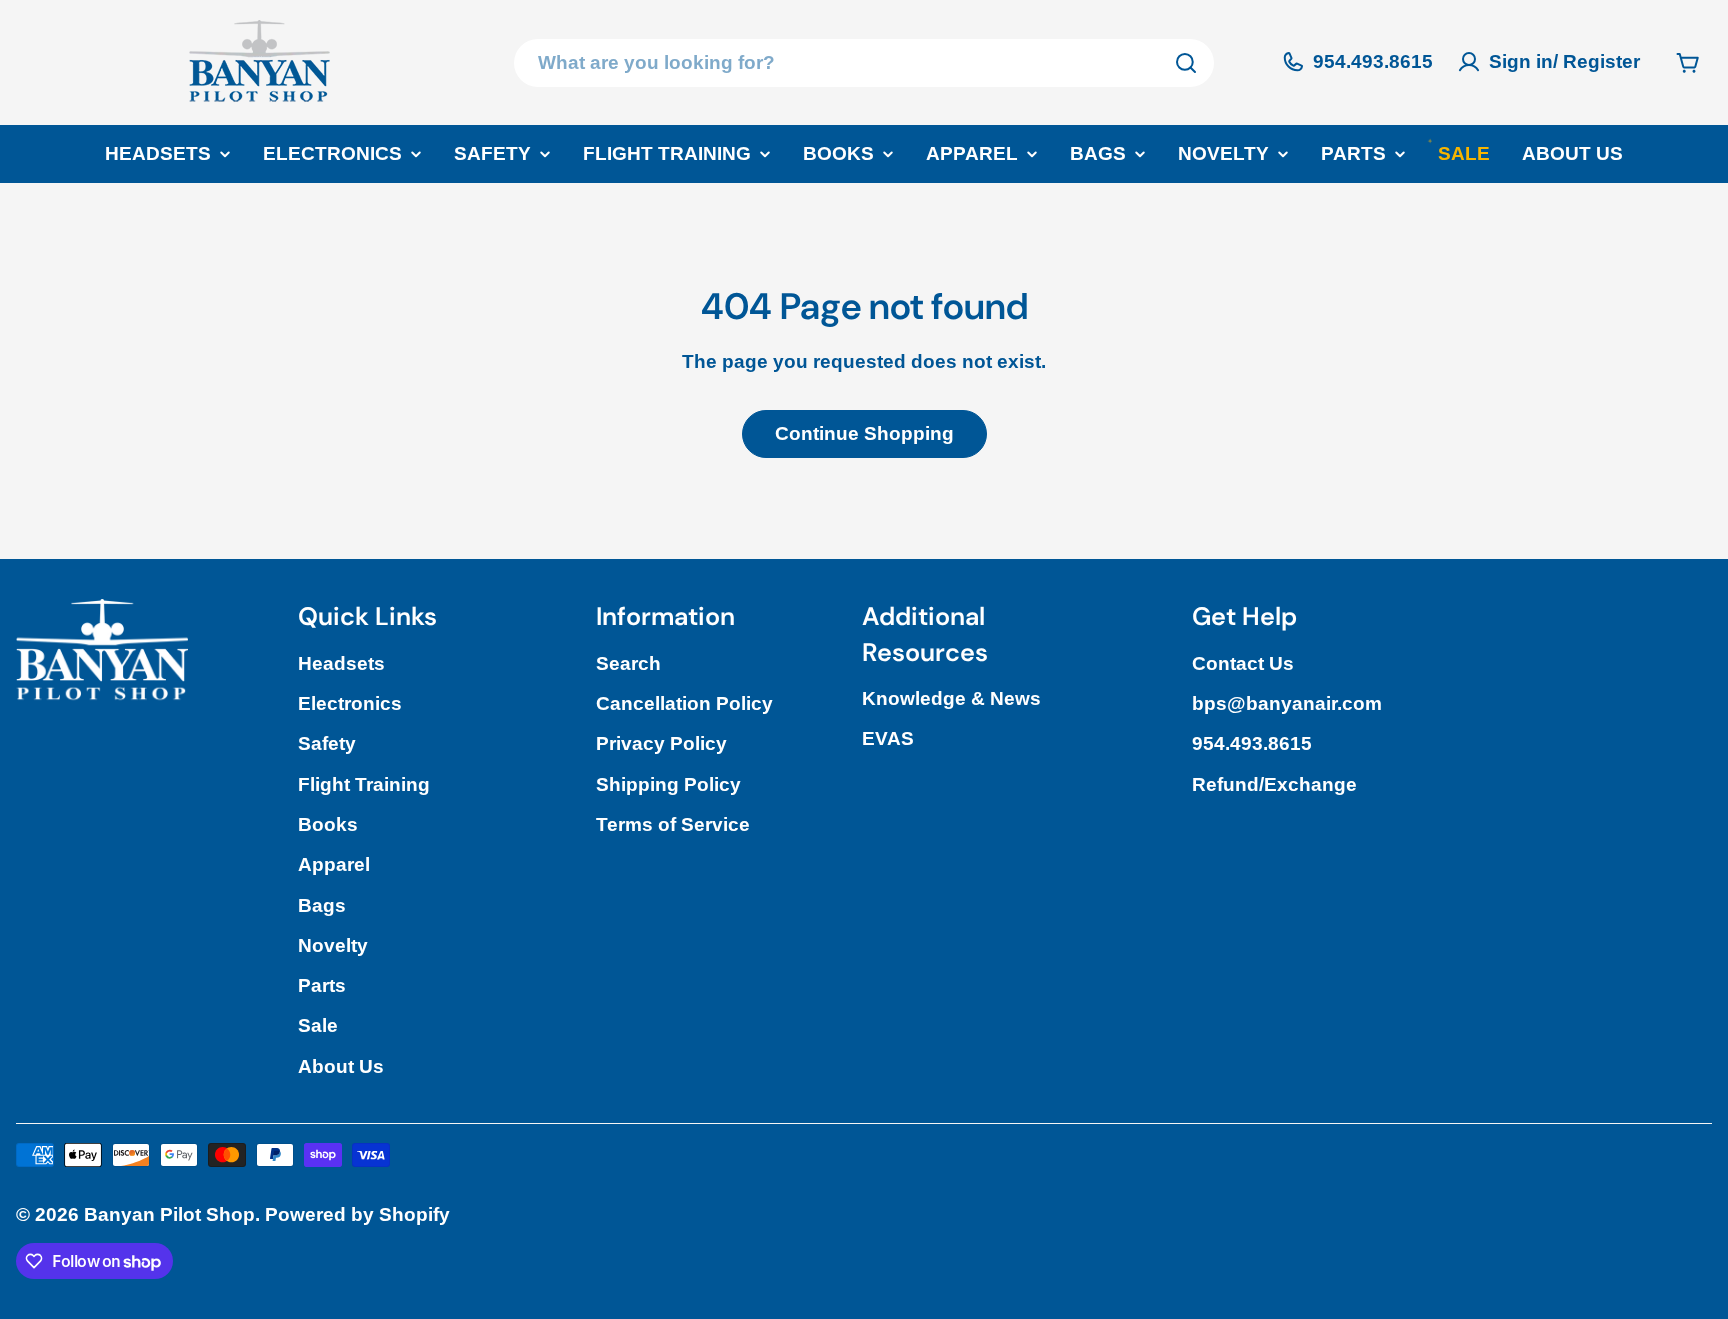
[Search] (1186, 63)
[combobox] (864, 63)
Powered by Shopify (357, 1214)
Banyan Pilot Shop (169, 1214)
